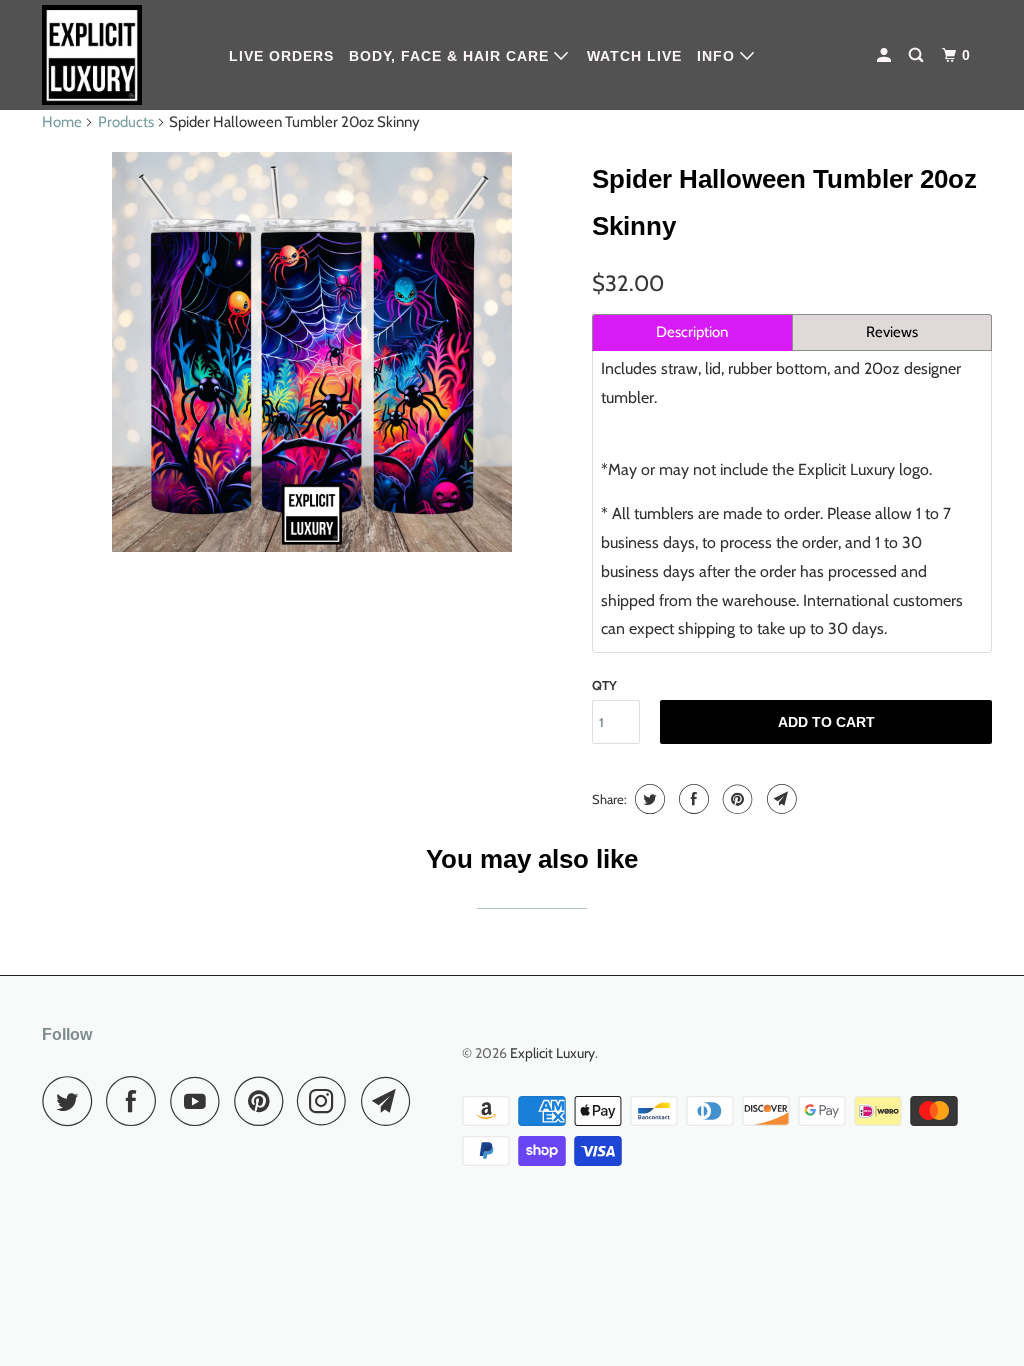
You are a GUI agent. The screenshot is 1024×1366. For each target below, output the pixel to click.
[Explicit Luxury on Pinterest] (263, 1101)
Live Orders (281, 56)
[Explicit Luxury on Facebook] (136, 1101)
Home (62, 122)
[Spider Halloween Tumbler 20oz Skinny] (312, 352)
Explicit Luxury (552, 1053)
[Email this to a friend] (779, 799)
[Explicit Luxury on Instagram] (327, 1101)
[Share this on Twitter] (647, 799)
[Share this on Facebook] (691, 799)
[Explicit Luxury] (122, 55)
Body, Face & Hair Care (451, 56)
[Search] (918, 55)
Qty (604, 685)
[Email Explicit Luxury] (391, 1101)
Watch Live (634, 56)
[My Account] (886, 55)
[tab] (692, 332)
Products (126, 122)
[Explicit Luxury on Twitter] (72, 1101)
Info (718, 56)
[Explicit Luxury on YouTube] (200, 1101)
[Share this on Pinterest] (735, 799)
